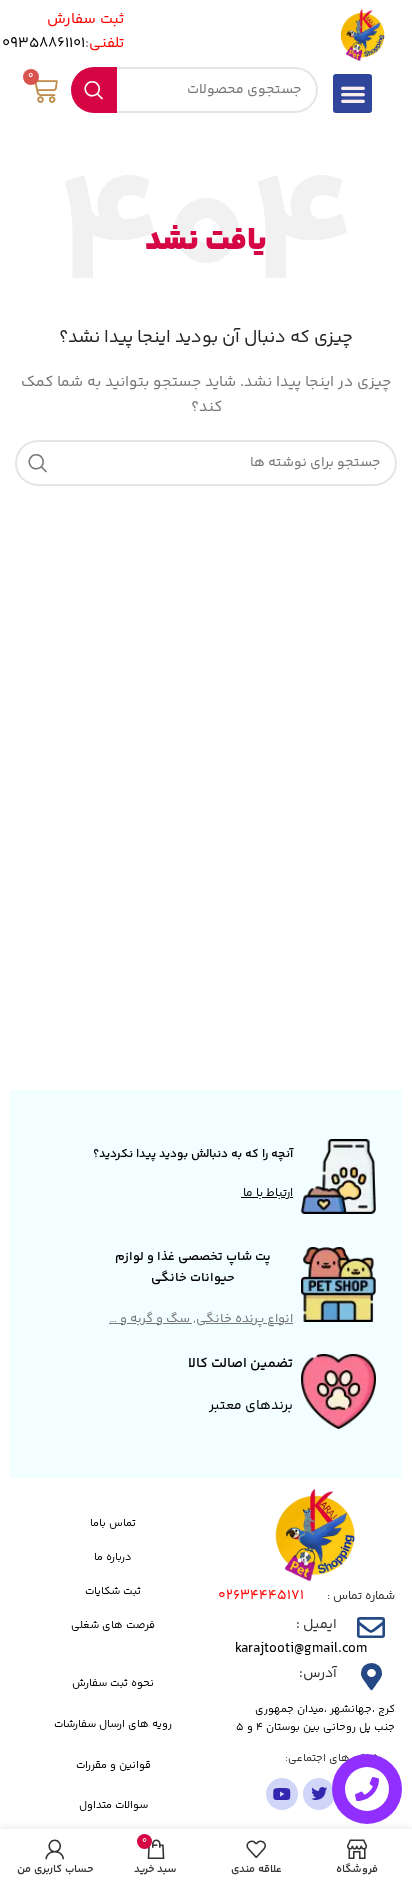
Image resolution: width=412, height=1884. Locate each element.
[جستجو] (94, 90)
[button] (352, 93)
